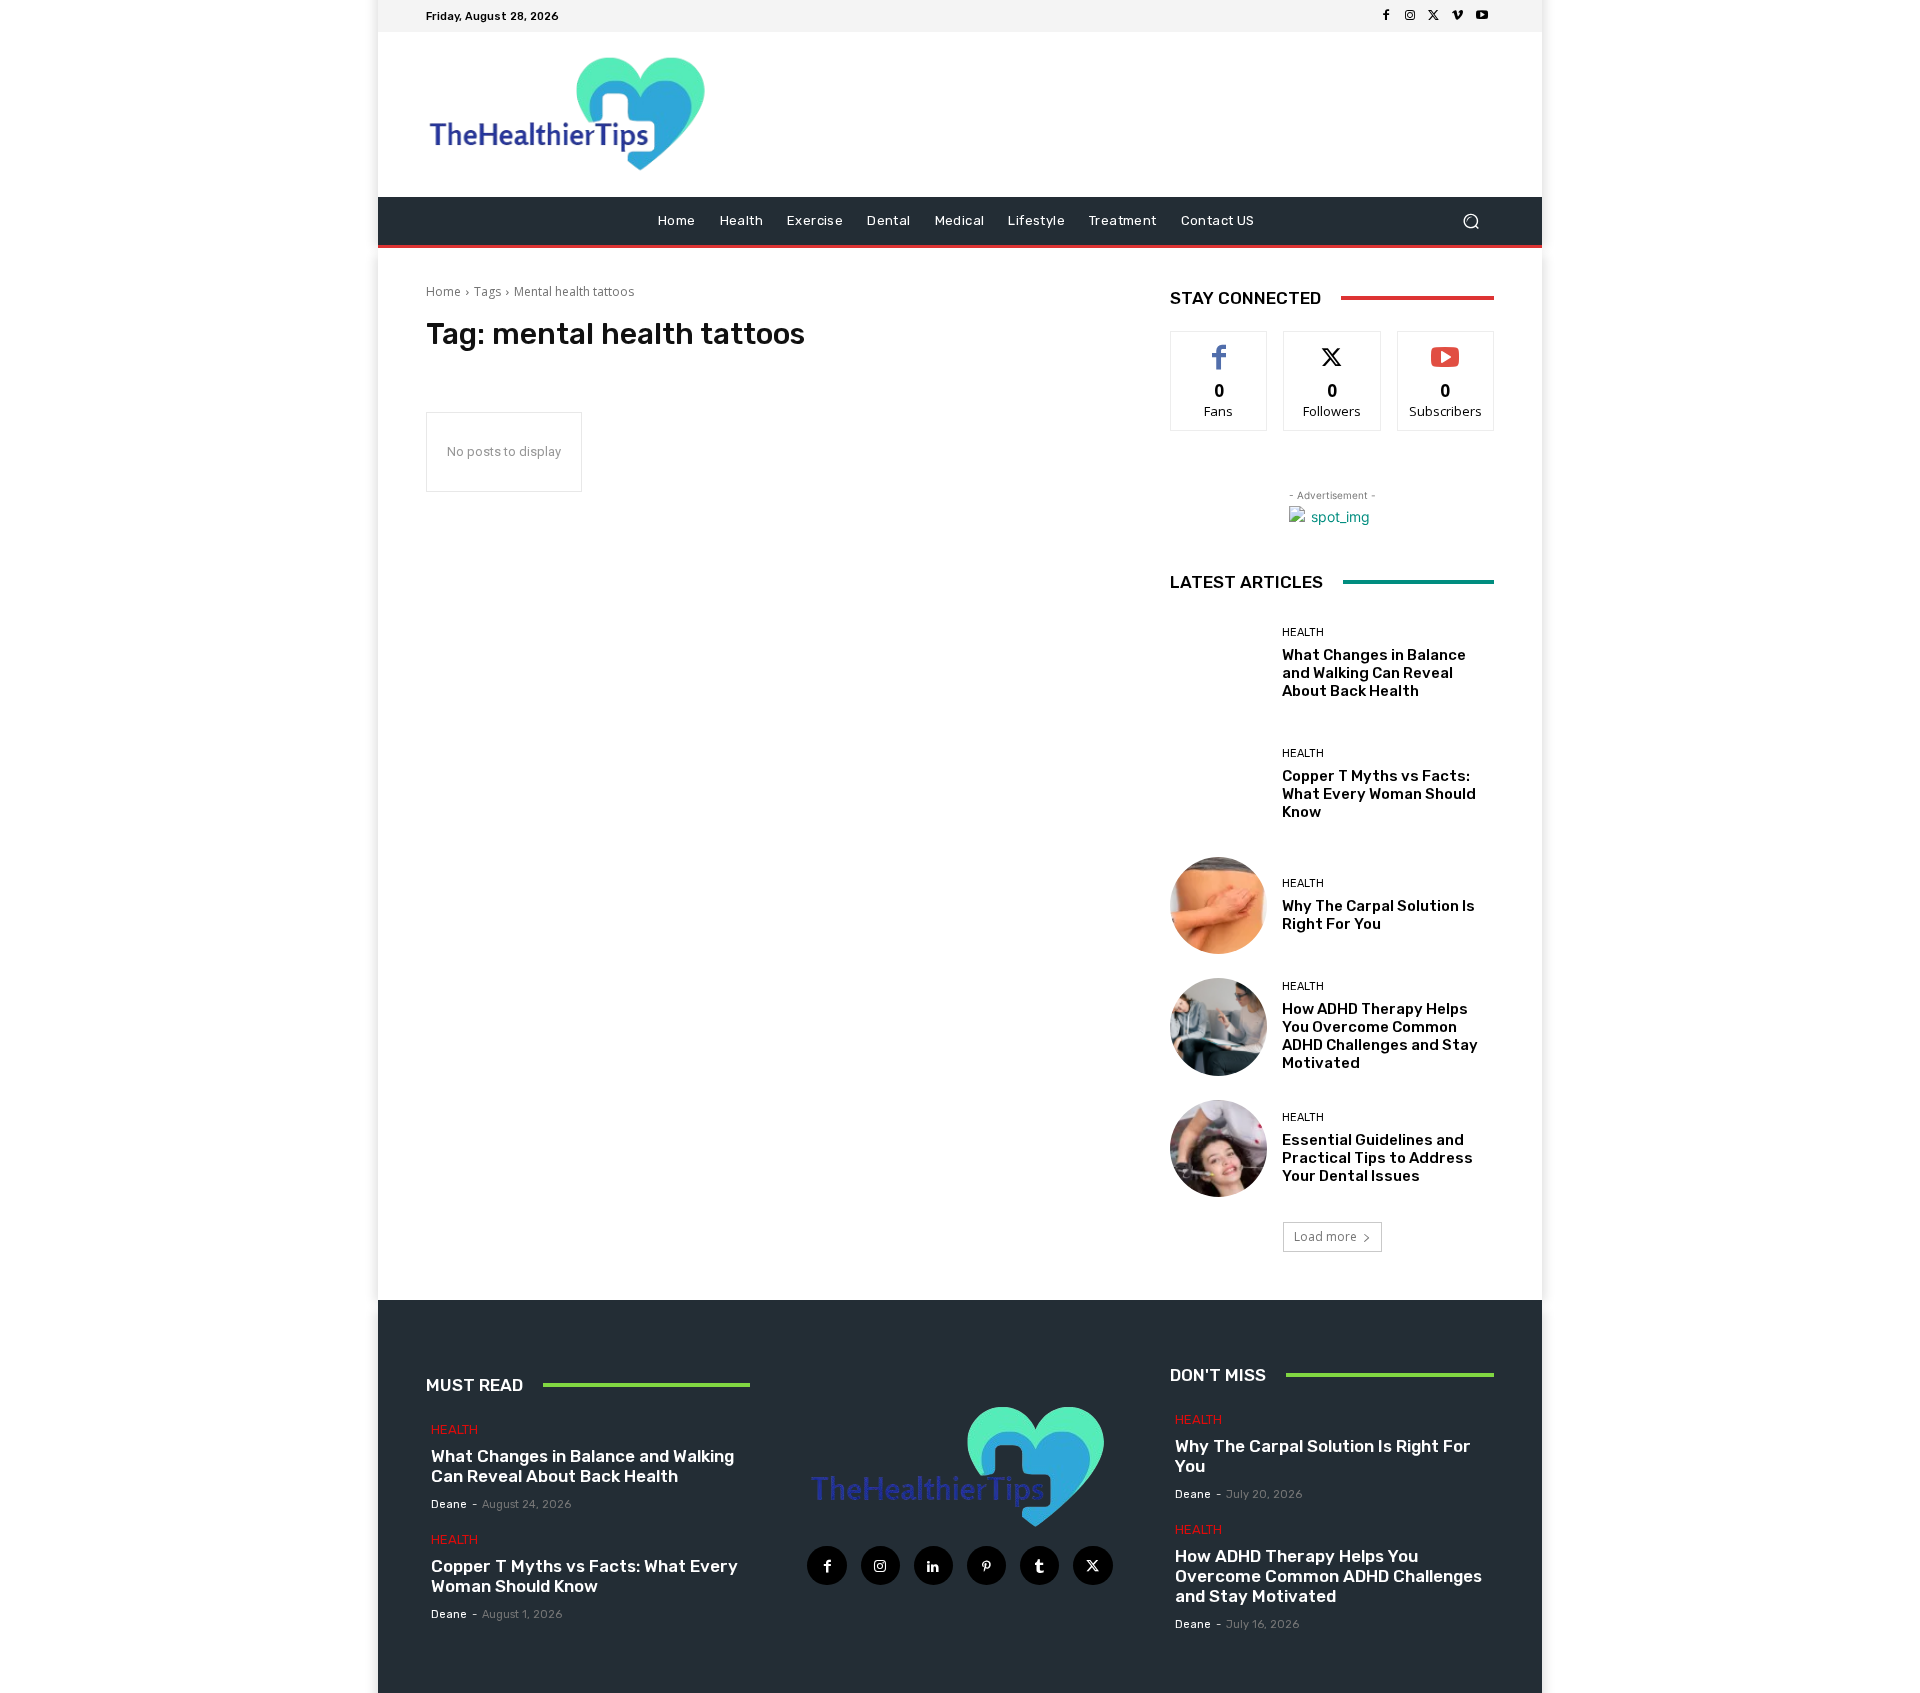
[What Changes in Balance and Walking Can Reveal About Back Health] (1218, 663)
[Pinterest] (986, 1565)
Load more (1325, 1236)
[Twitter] (1434, 16)
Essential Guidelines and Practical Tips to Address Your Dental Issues (1377, 1158)
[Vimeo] (1458, 16)
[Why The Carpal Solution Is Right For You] (1218, 905)
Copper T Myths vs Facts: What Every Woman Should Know (1379, 794)
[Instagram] (1410, 16)
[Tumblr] (1039, 1565)
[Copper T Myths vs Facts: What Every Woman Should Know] (1218, 784)
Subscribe (1446, 346)
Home (443, 291)
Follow (1332, 346)
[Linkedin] (933, 1565)
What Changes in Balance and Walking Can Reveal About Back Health (1374, 673)
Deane (449, 1504)
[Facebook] (1386, 16)
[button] (1470, 220)
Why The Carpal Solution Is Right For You (1378, 915)
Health (1303, 632)
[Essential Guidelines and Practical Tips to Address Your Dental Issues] (1218, 1148)
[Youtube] (1482, 16)
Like (1219, 346)
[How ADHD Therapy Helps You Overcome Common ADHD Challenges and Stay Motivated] (1218, 1026)
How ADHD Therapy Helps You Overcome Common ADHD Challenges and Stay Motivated (1380, 1036)
